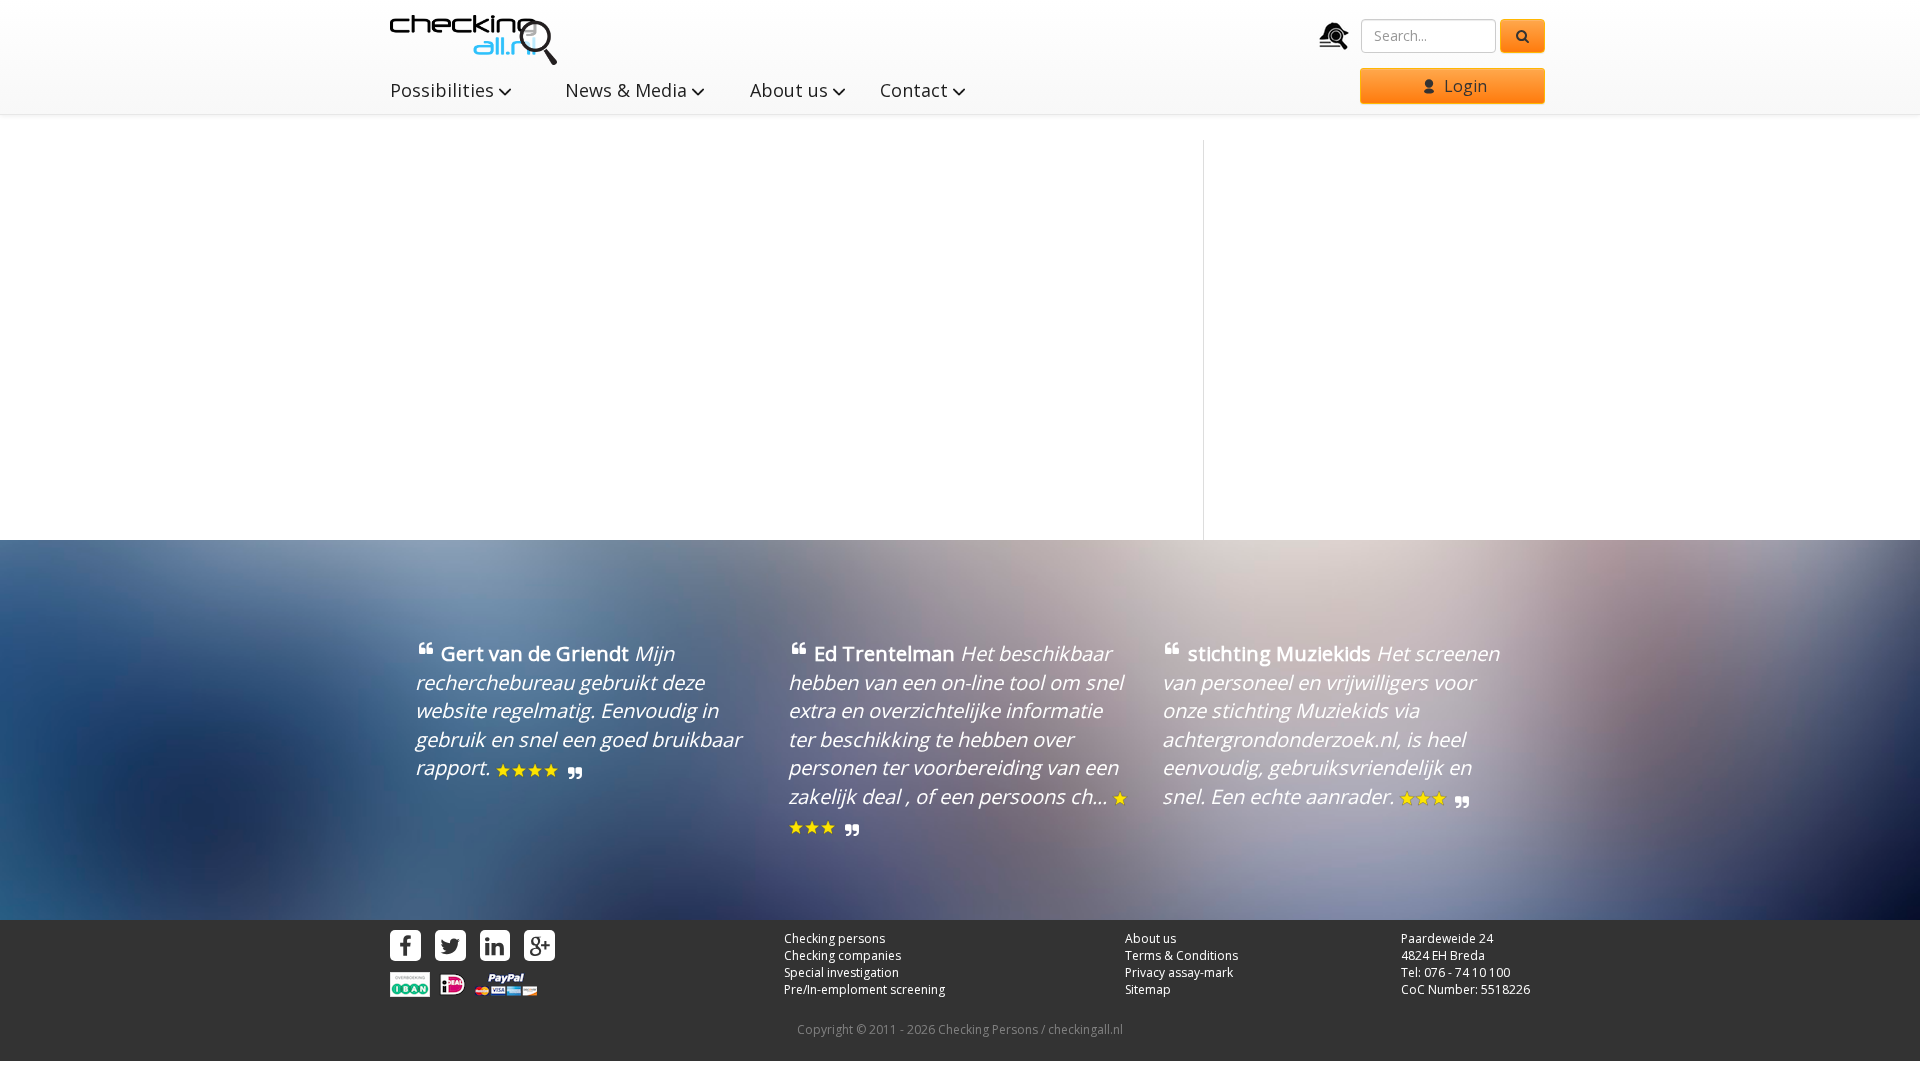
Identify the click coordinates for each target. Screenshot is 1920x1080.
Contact (916, 90)
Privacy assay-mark (1179, 972)
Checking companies (842, 955)
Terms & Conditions (1181, 955)
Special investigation (841, 972)
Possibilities (444, 90)
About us (791, 90)
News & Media (628, 90)
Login (1463, 86)
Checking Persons (988, 1029)
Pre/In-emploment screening (864, 989)
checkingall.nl (1085, 1029)
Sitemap (1148, 989)
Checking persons (834, 938)
